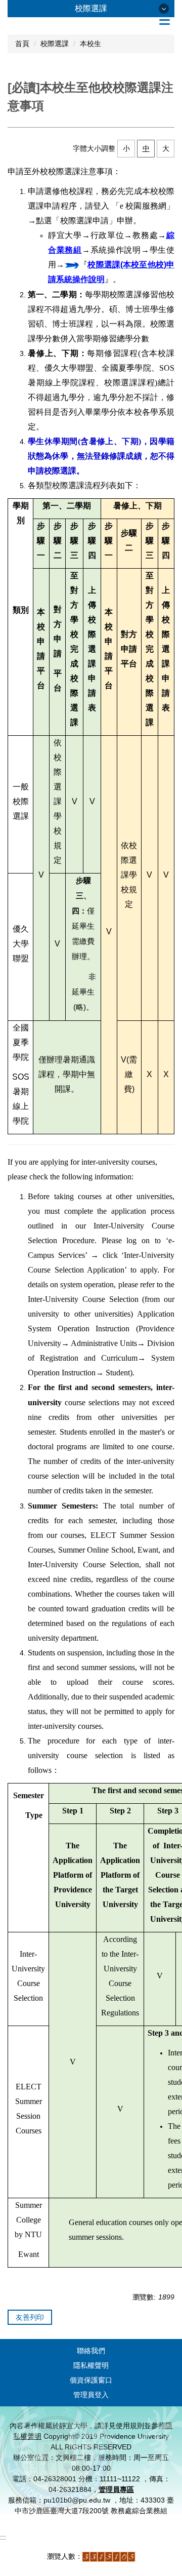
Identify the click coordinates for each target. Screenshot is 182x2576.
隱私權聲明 (91, 2365)
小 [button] (126, 148)
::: (3, 2537)
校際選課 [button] (91, 8)
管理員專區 (116, 2489)
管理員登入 (91, 2395)
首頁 (22, 44)
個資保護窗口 (91, 2380)
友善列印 (30, 2317)
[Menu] (164, 20)
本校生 (90, 44)
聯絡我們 (91, 2351)
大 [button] (166, 148)
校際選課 (55, 44)
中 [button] (146, 148)
